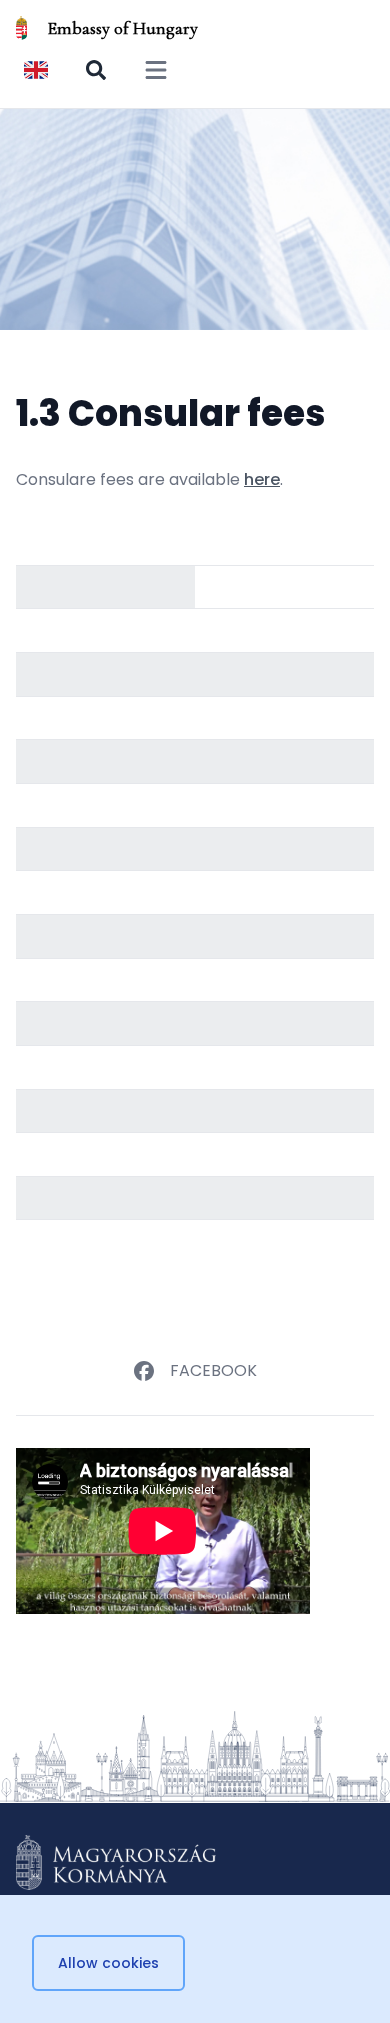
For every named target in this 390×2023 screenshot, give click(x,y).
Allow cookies (108, 1963)
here (262, 479)
